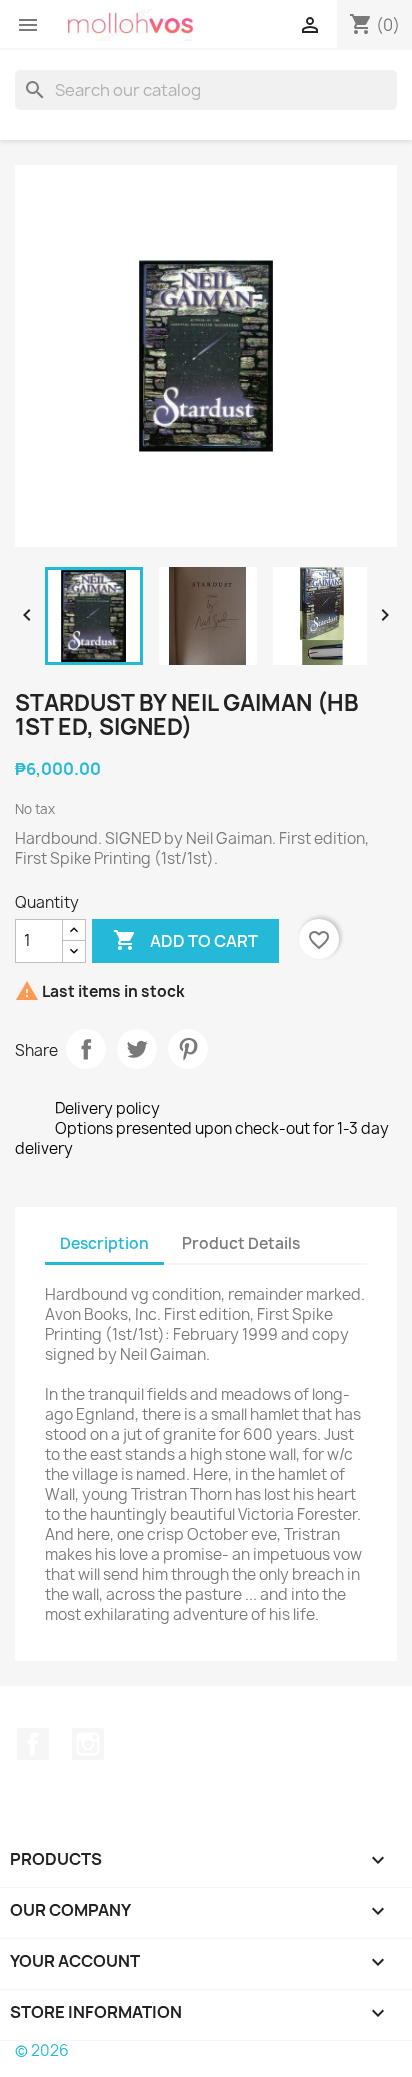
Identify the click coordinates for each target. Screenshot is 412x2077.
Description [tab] (104, 1243)
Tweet (137, 1049)
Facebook (33, 1744)
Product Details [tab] (241, 1243)
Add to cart (185, 940)
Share (86, 1049)
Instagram (88, 1744)
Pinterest (188, 1049)
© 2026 (42, 2050)
